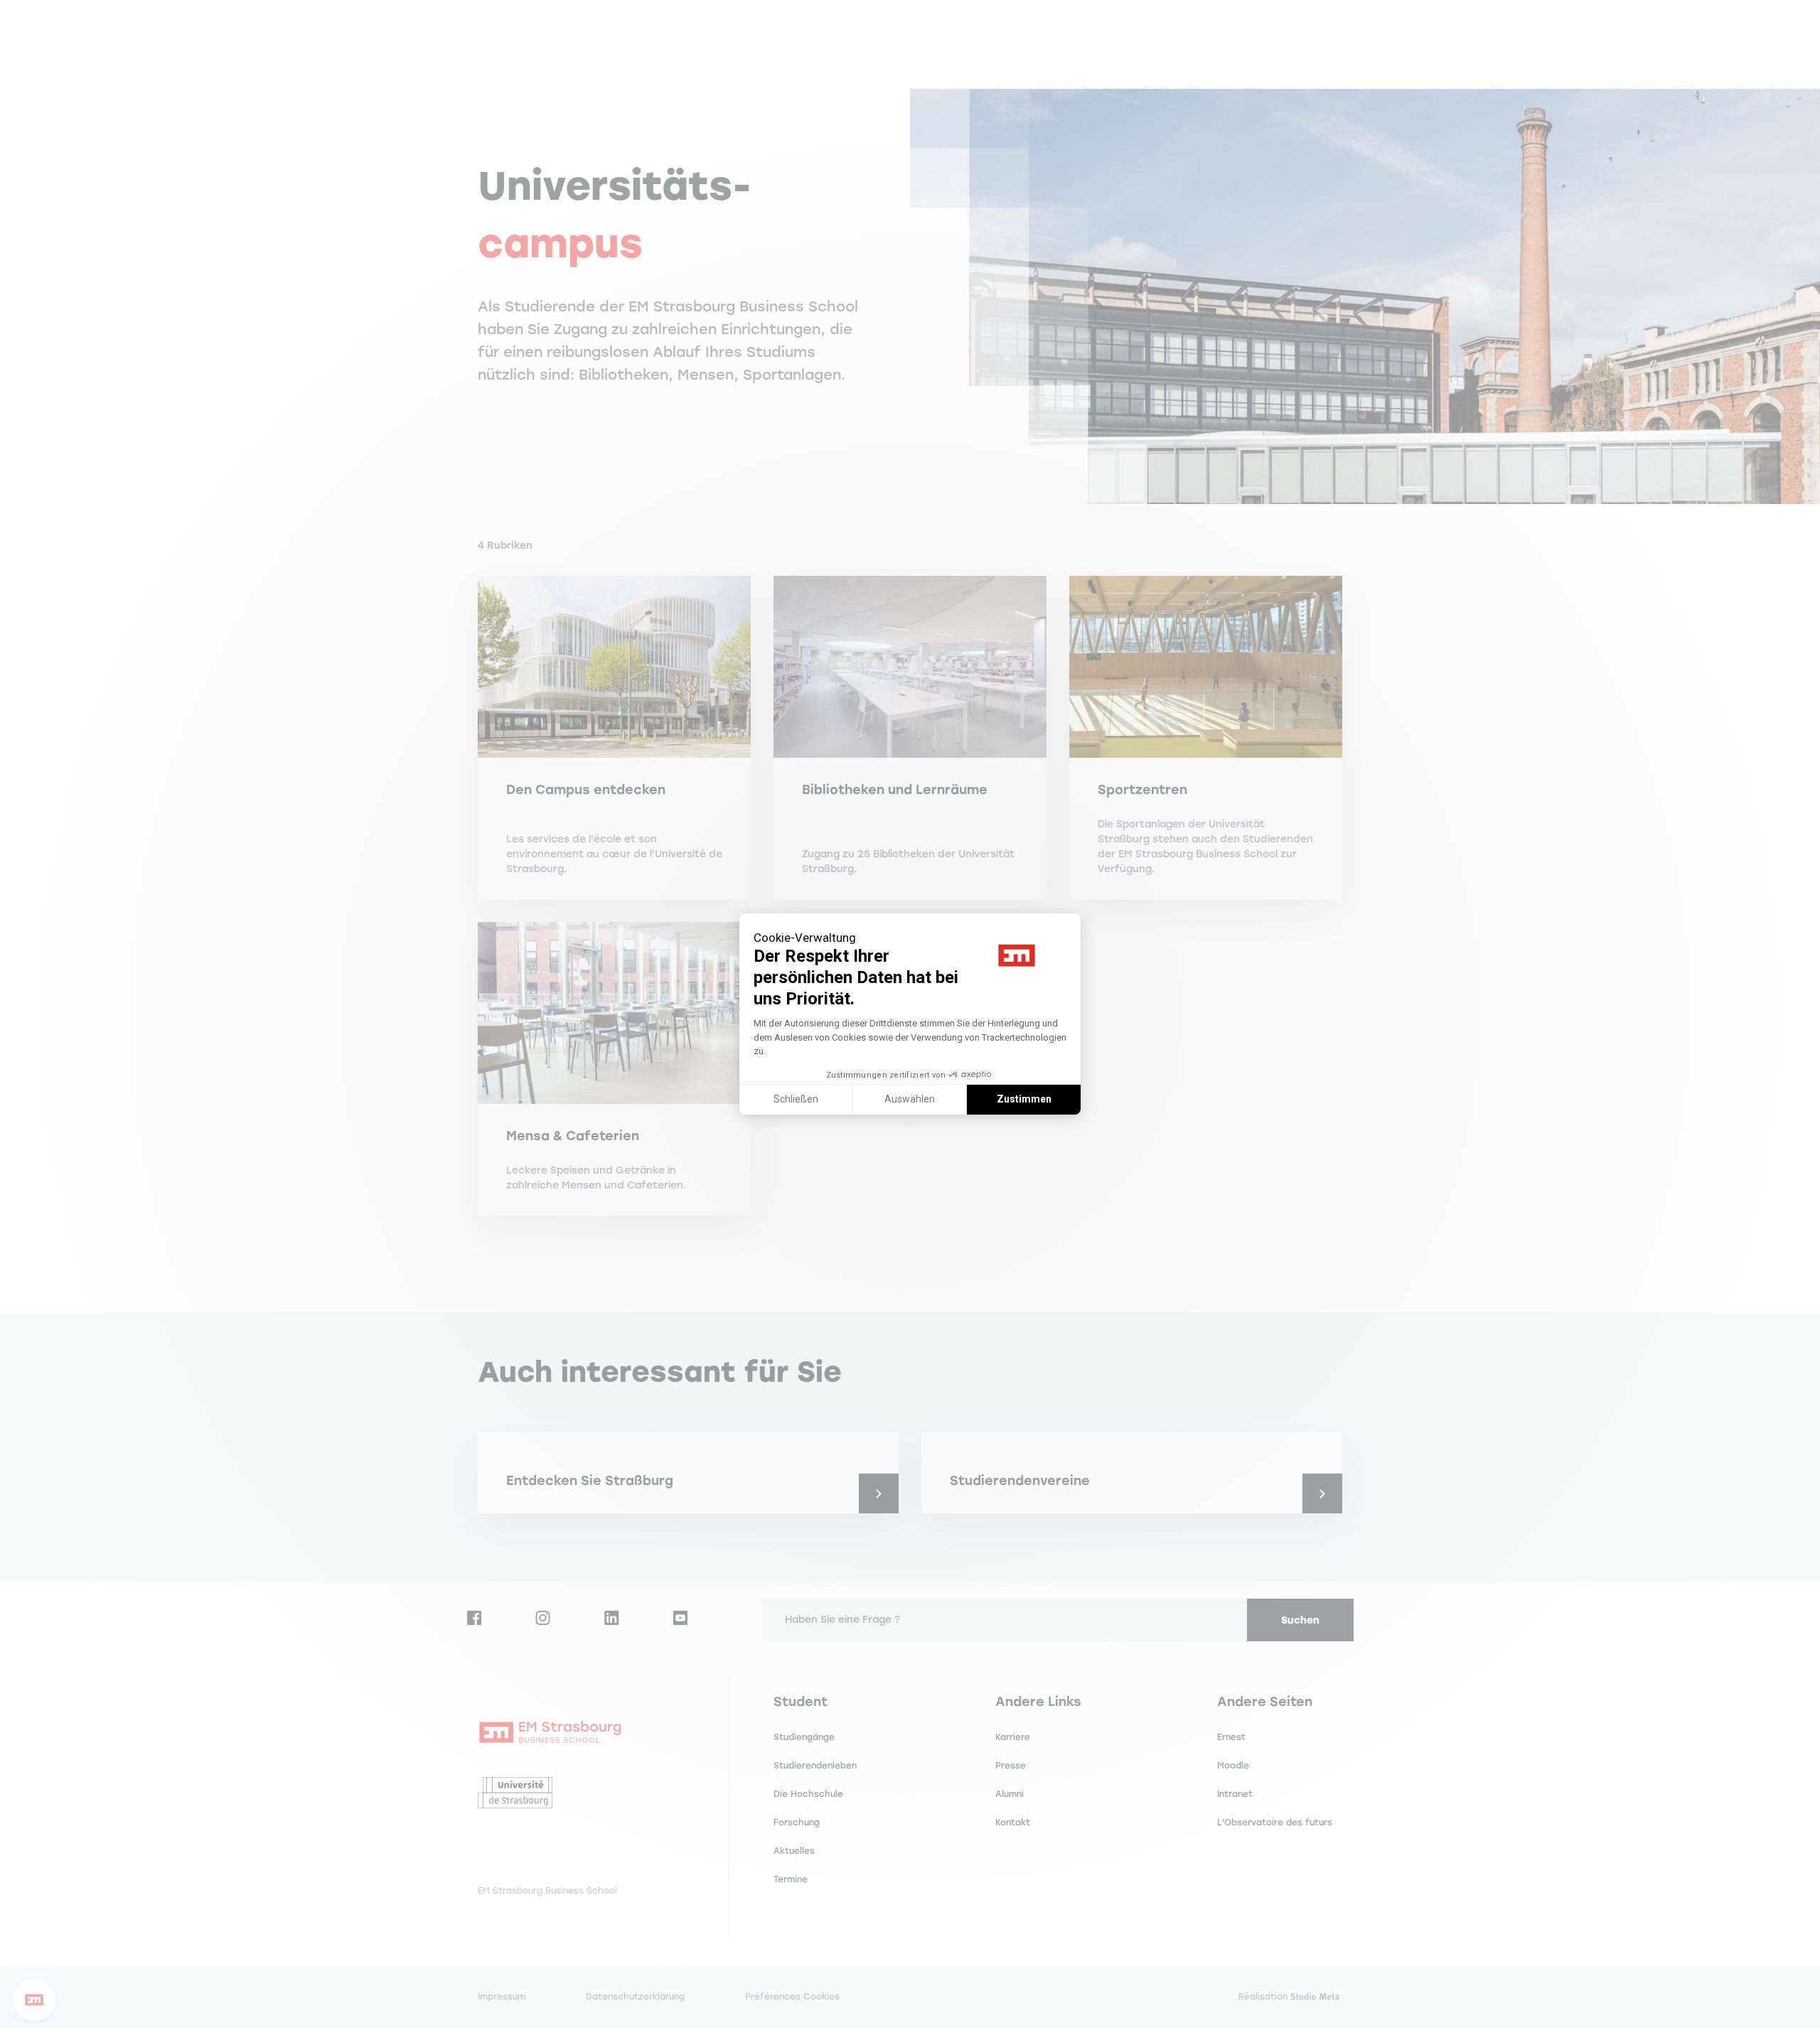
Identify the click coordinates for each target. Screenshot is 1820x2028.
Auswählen (910, 1099)
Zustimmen (1024, 1099)
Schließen (796, 1099)
